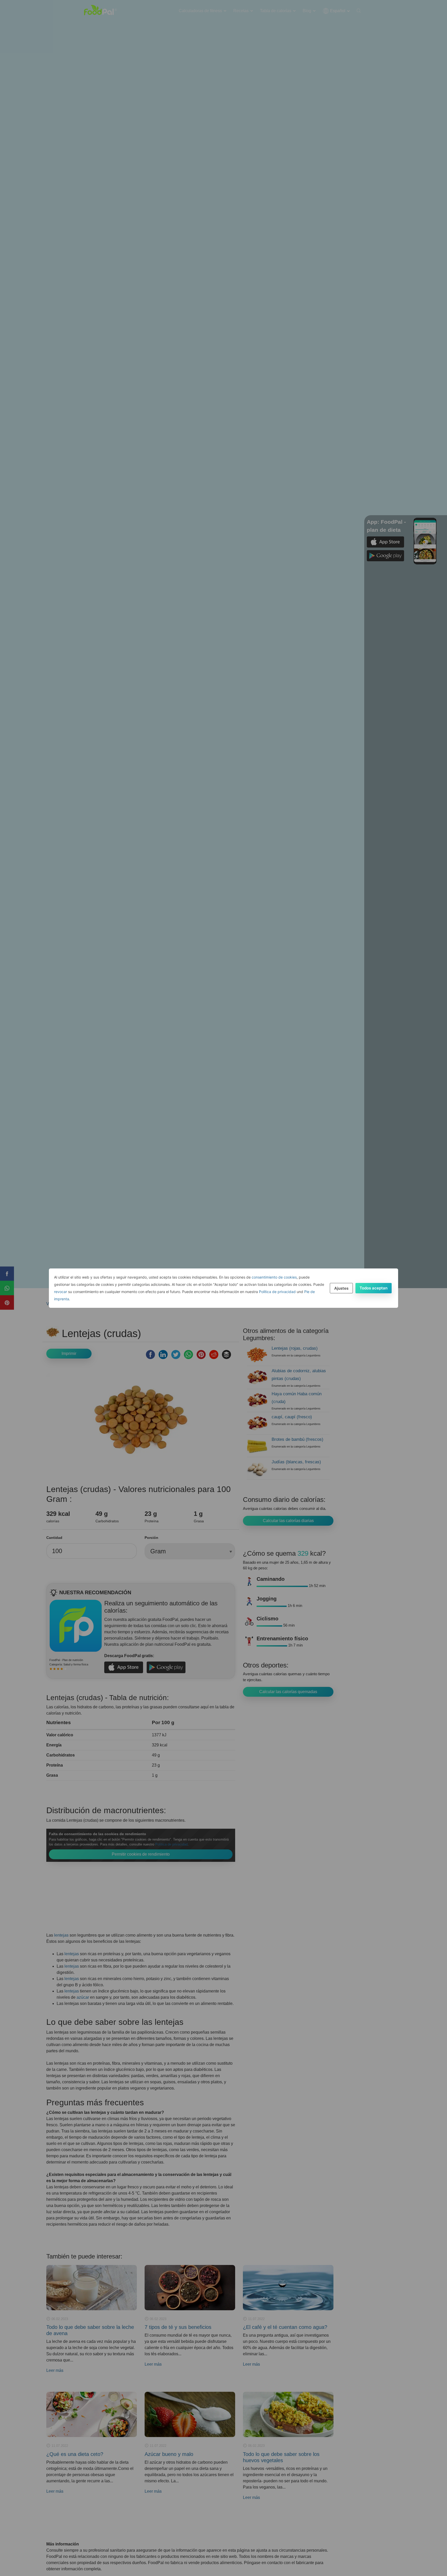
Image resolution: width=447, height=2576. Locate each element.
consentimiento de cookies (274, 1277)
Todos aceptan (374, 1288)
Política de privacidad (277, 1292)
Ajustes (341, 1288)
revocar (61, 1292)
